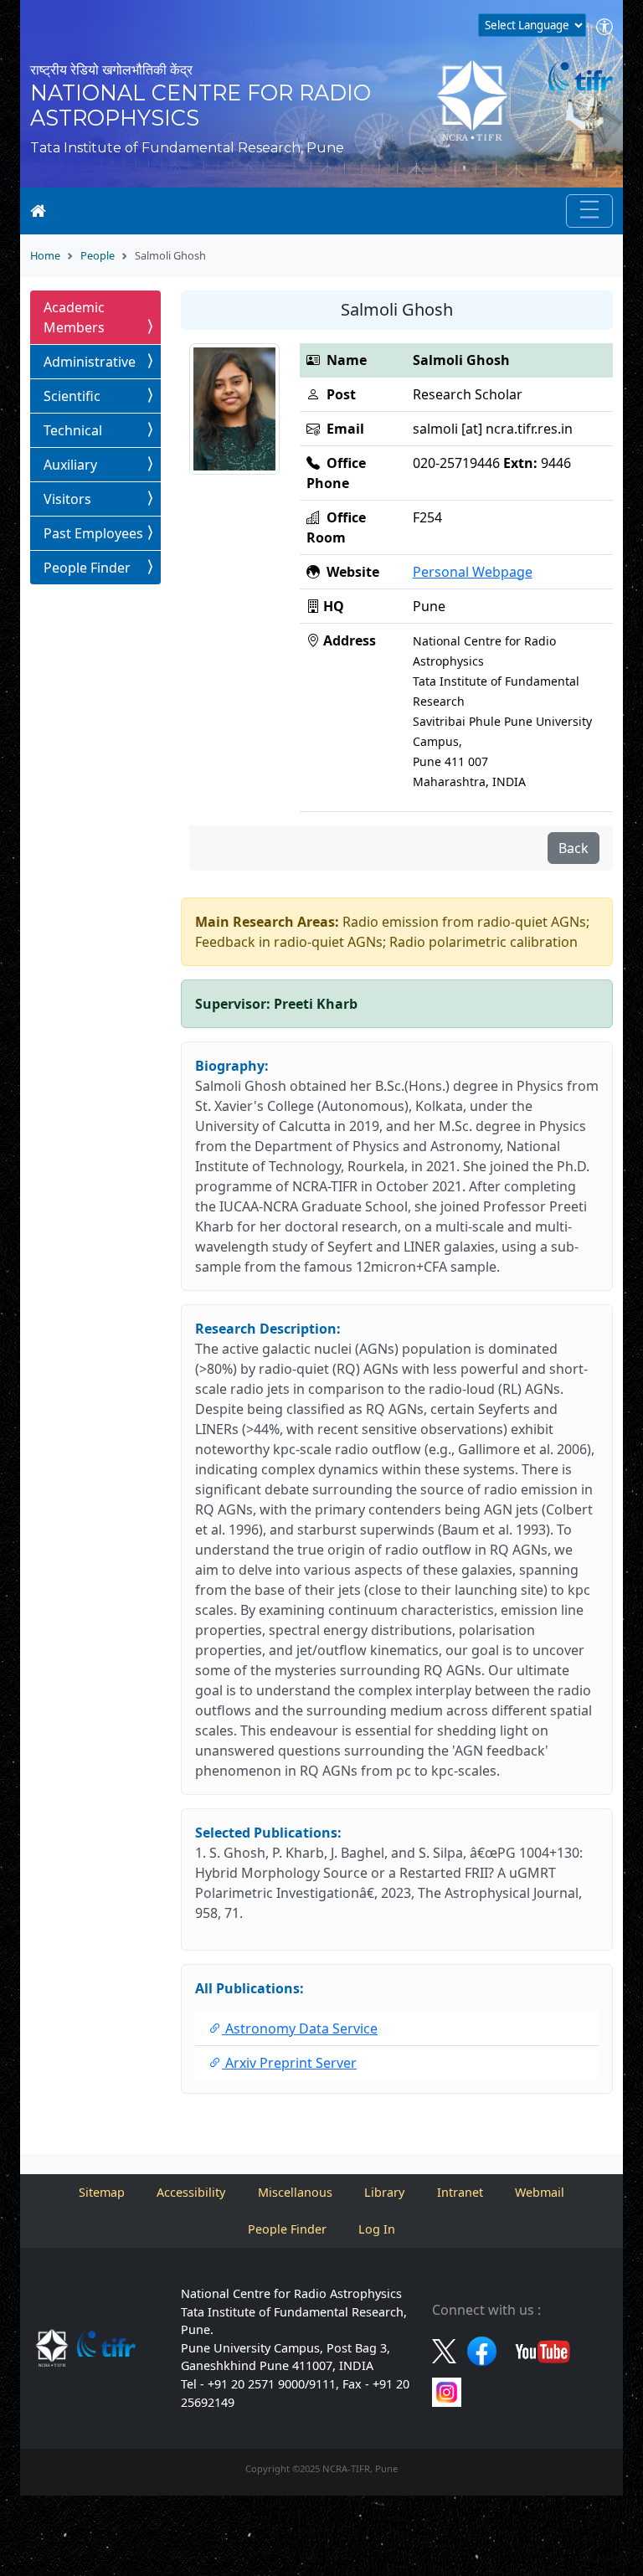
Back (574, 848)
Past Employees (93, 533)
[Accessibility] (604, 28)
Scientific (72, 396)
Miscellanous (295, 2192)
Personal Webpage (473, 572)
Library (384, 2192)
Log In (377, 2229)
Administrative (90, 362)
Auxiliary (70, 465)
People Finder (87, 568)
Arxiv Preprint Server (289, 2063)
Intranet (460, 2192)
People (98, 255)
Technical (73, 430)
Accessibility (191, 2192)
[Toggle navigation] (589, 211)
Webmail (540, 2192)
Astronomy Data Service (300, 2028)
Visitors (67, 499)
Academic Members (74, 317)
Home (45, 255)
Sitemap (102, 2192)
